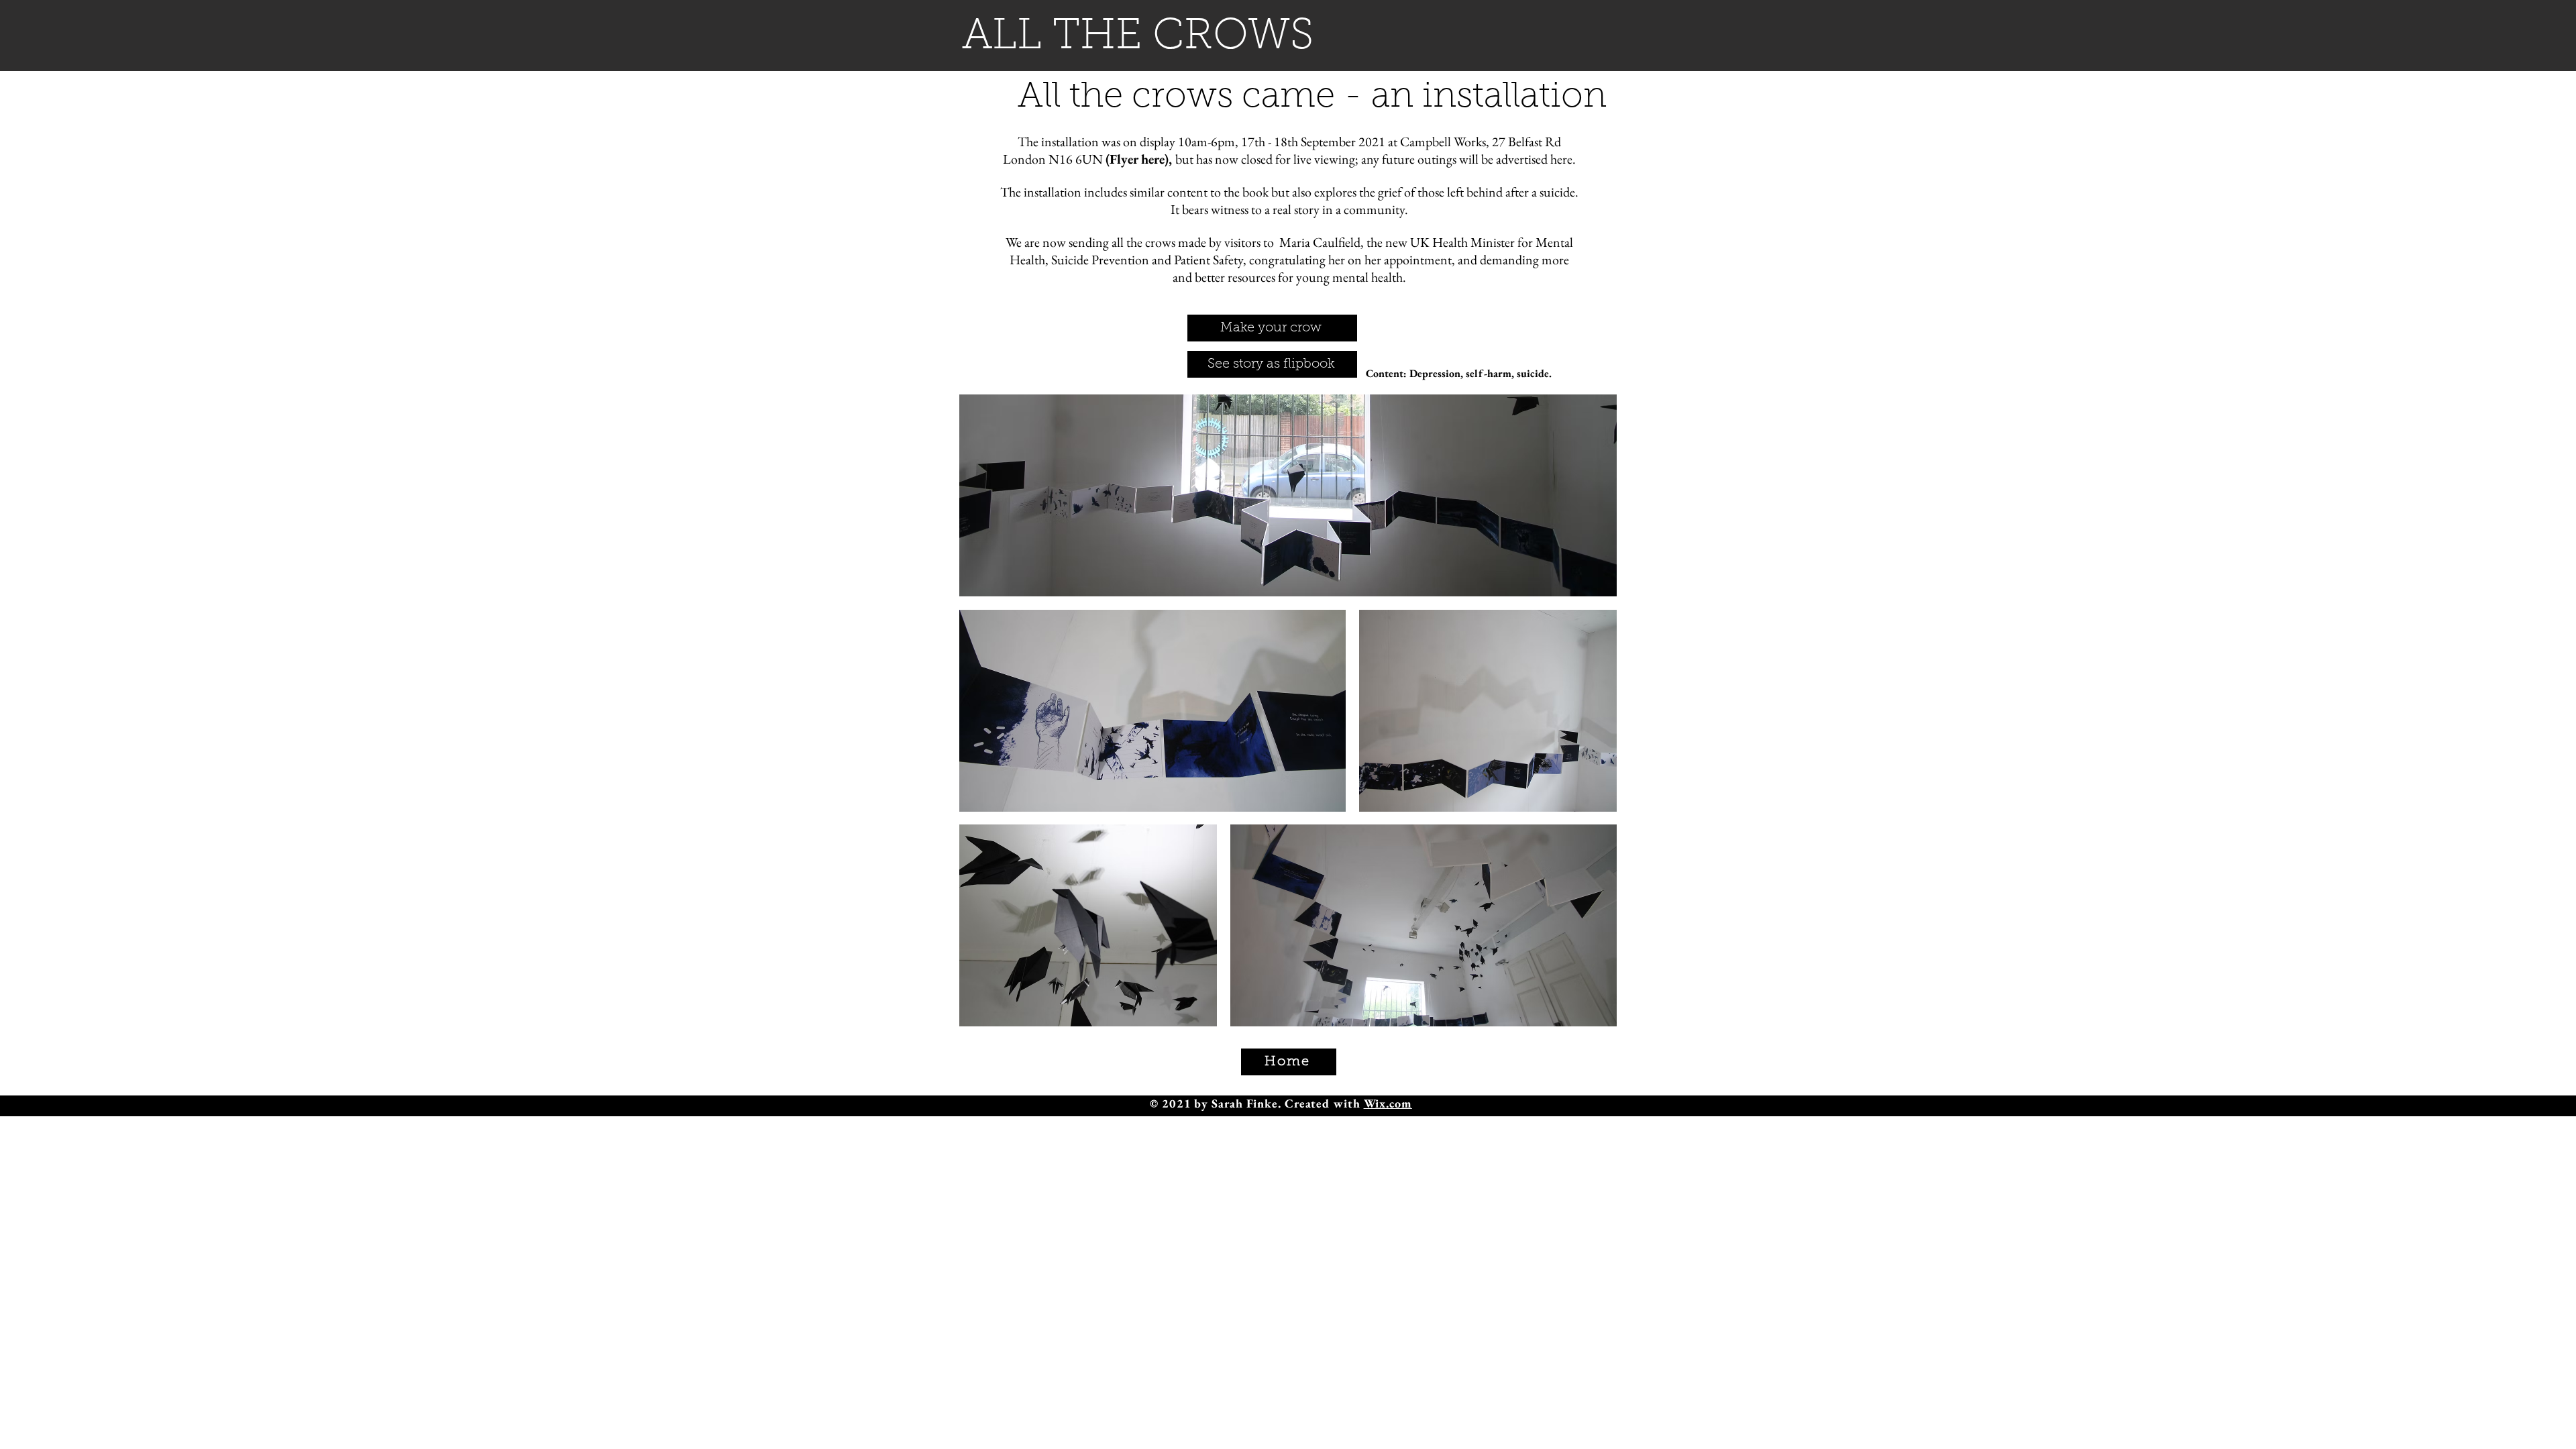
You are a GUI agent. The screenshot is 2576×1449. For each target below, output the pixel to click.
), (1370, 159)
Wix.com (1388, 1103)
